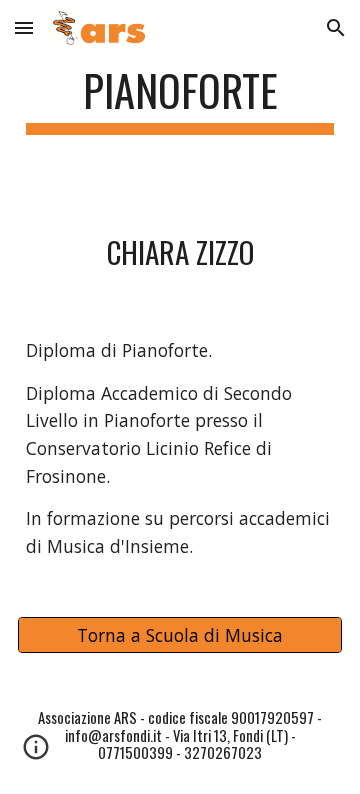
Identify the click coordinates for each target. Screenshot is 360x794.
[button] (24, 27)
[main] (180, 99)
